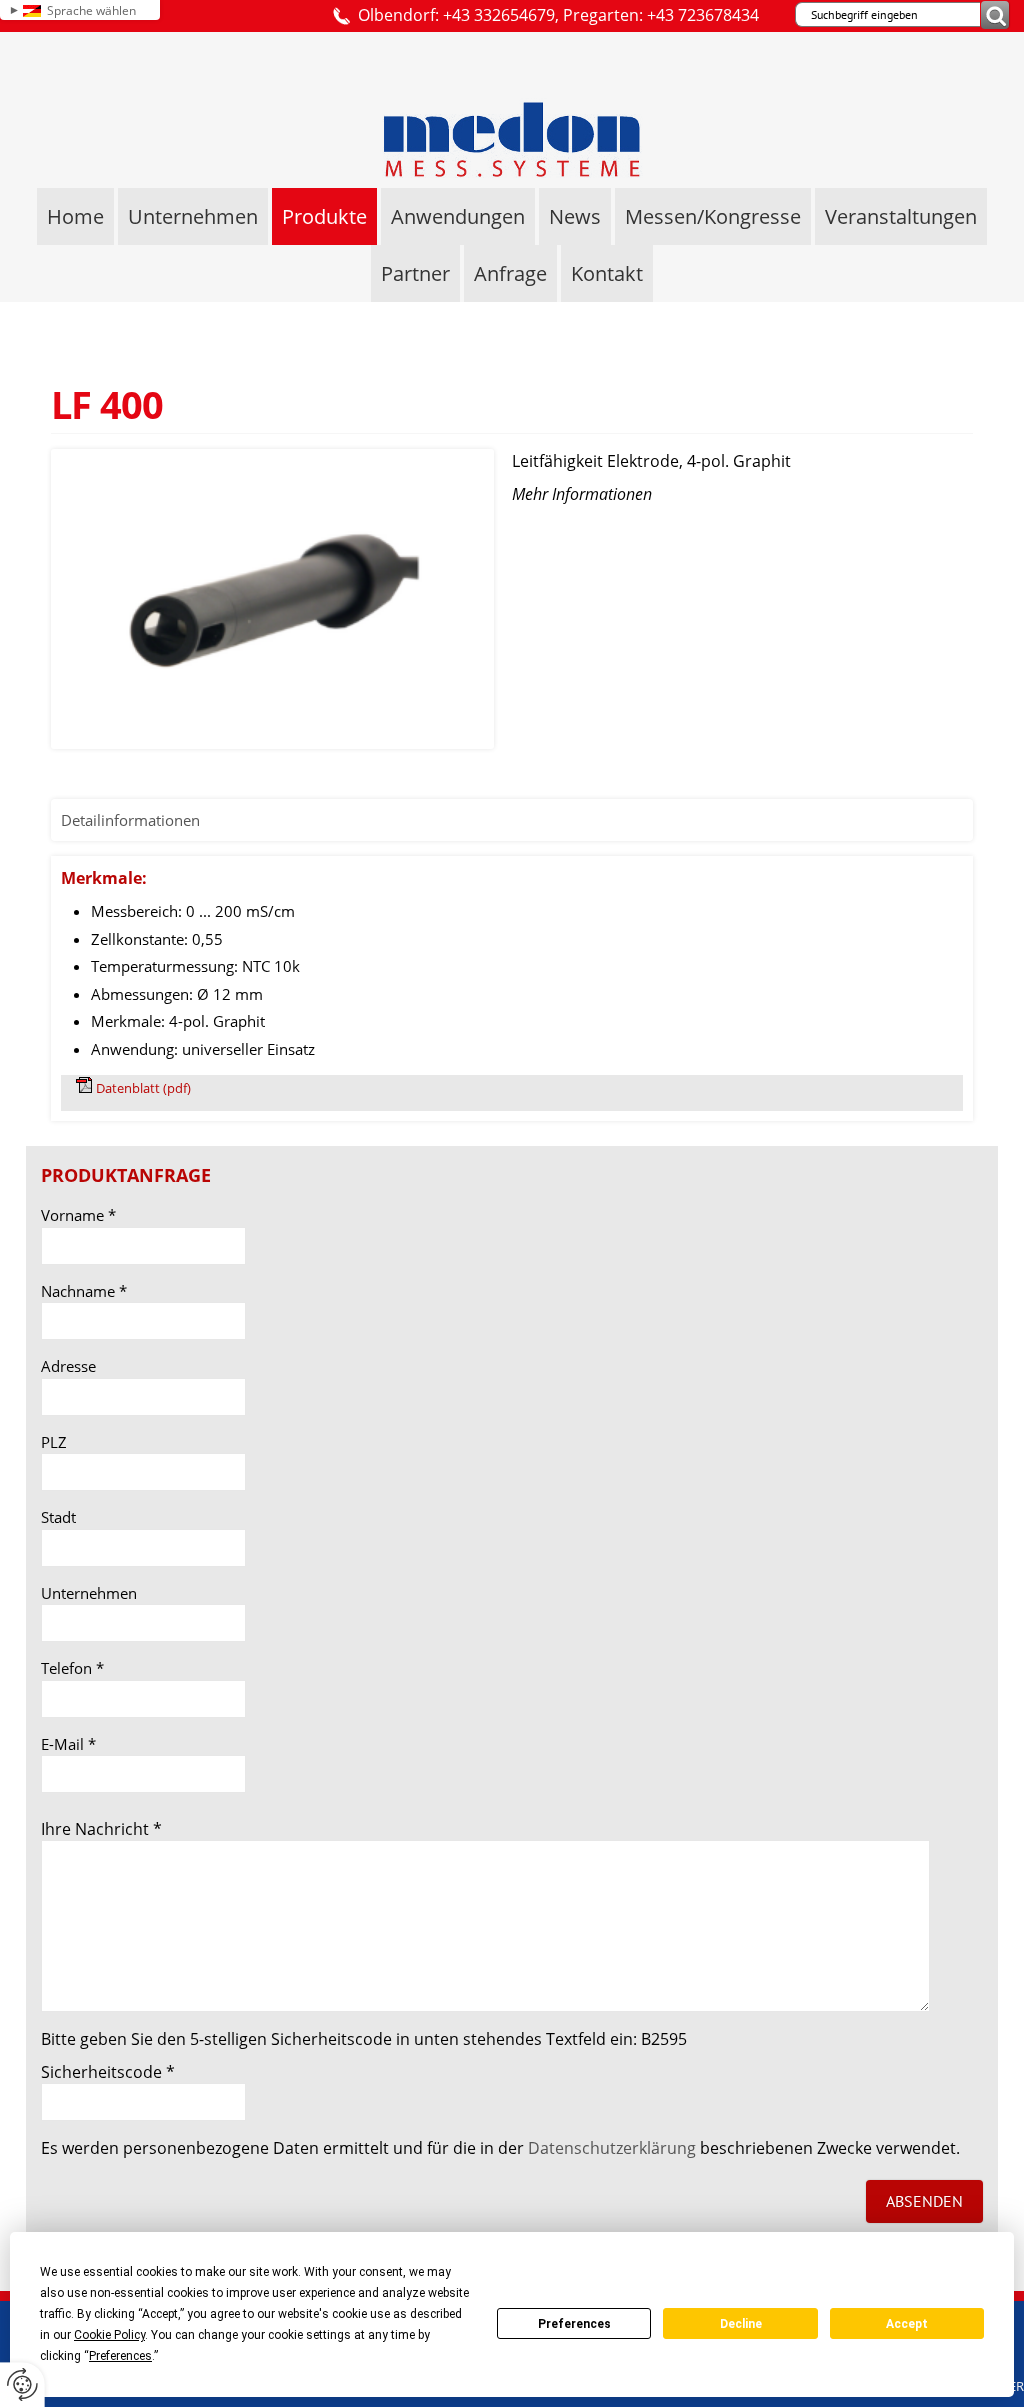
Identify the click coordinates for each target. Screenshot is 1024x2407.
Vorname (78, 1215)
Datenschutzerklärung (612, 2148)
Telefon (72, 1668)
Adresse (68, 1366)
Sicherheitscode (108, 2072)
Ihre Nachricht (101, 1829)
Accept (907, 2324)
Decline (741, 2324)
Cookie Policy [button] (109, 2335)
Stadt (58, 1517)
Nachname (84, 1291)
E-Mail (68, 1744)
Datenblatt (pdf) (143, 1088)
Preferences (574, 2324)
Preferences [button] (120, 2356)
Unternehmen (89, 1593)
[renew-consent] (22, 2384)
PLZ (54, 1442)
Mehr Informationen (582, 494)
